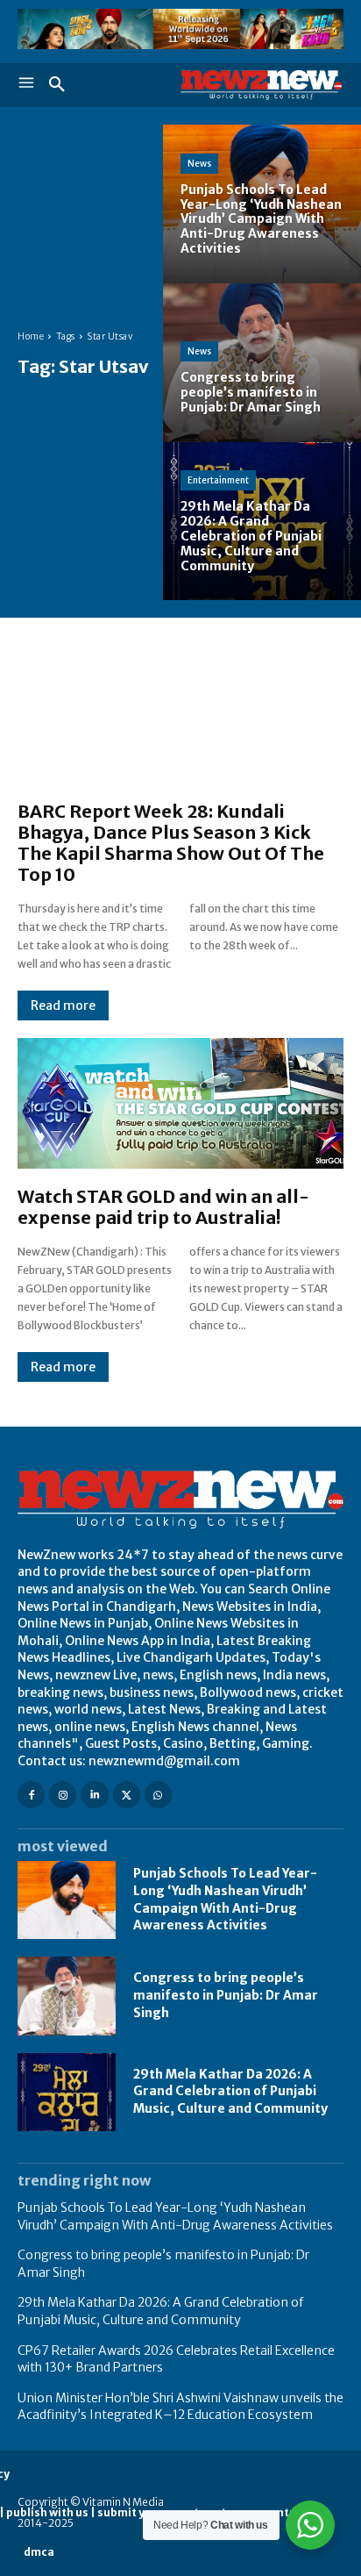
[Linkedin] (94, 1795)
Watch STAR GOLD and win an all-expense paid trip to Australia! (163, 1207)
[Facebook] (31, 1795)
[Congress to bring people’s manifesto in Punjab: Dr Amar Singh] (262, 363)
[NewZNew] (262, 85)
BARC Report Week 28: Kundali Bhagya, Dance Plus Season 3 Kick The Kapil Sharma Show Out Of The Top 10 (171, 843)
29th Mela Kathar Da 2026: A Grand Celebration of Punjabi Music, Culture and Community (230, 2091)
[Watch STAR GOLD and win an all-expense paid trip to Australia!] (180, 1103)
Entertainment (218, 480)
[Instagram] (63, 1795)
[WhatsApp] (158, 1795)
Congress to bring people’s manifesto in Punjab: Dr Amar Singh (226, 1995)
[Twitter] (127, 1795)
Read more (63, 1005)
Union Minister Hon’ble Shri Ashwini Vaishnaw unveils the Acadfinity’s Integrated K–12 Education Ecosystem (180, 2407)
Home (31, 336)
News (199, 164)
